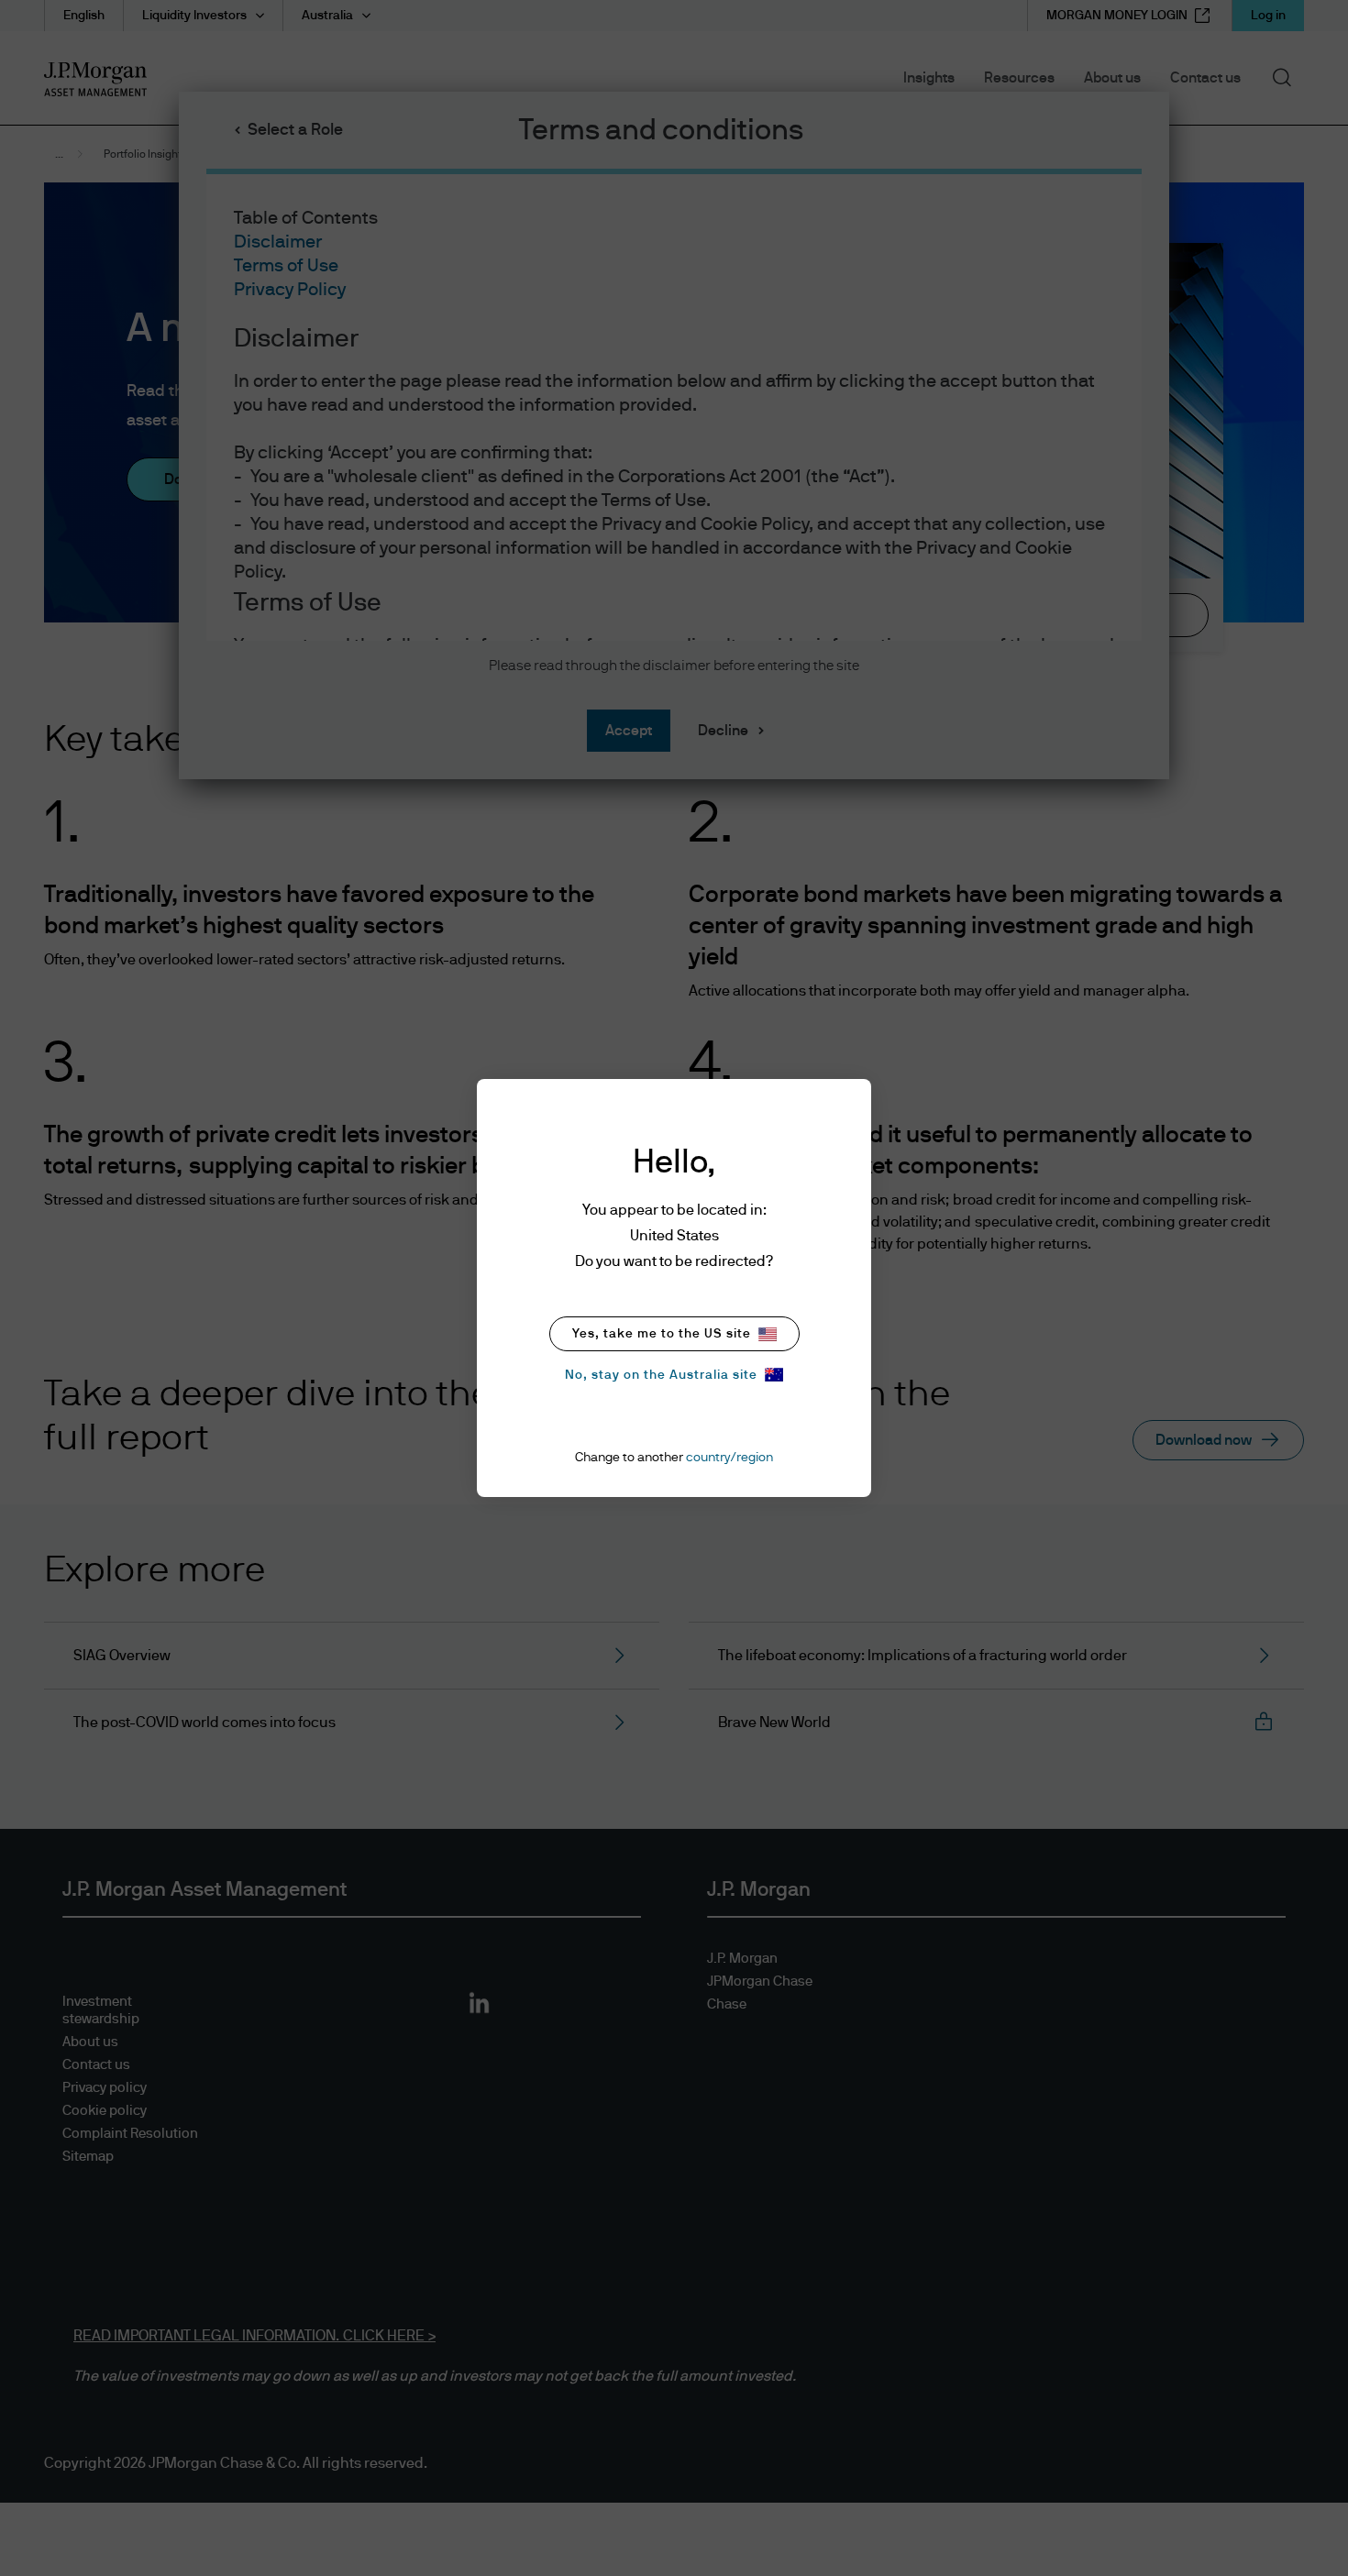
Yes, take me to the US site (662, 1334)
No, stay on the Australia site (661, 1375)
